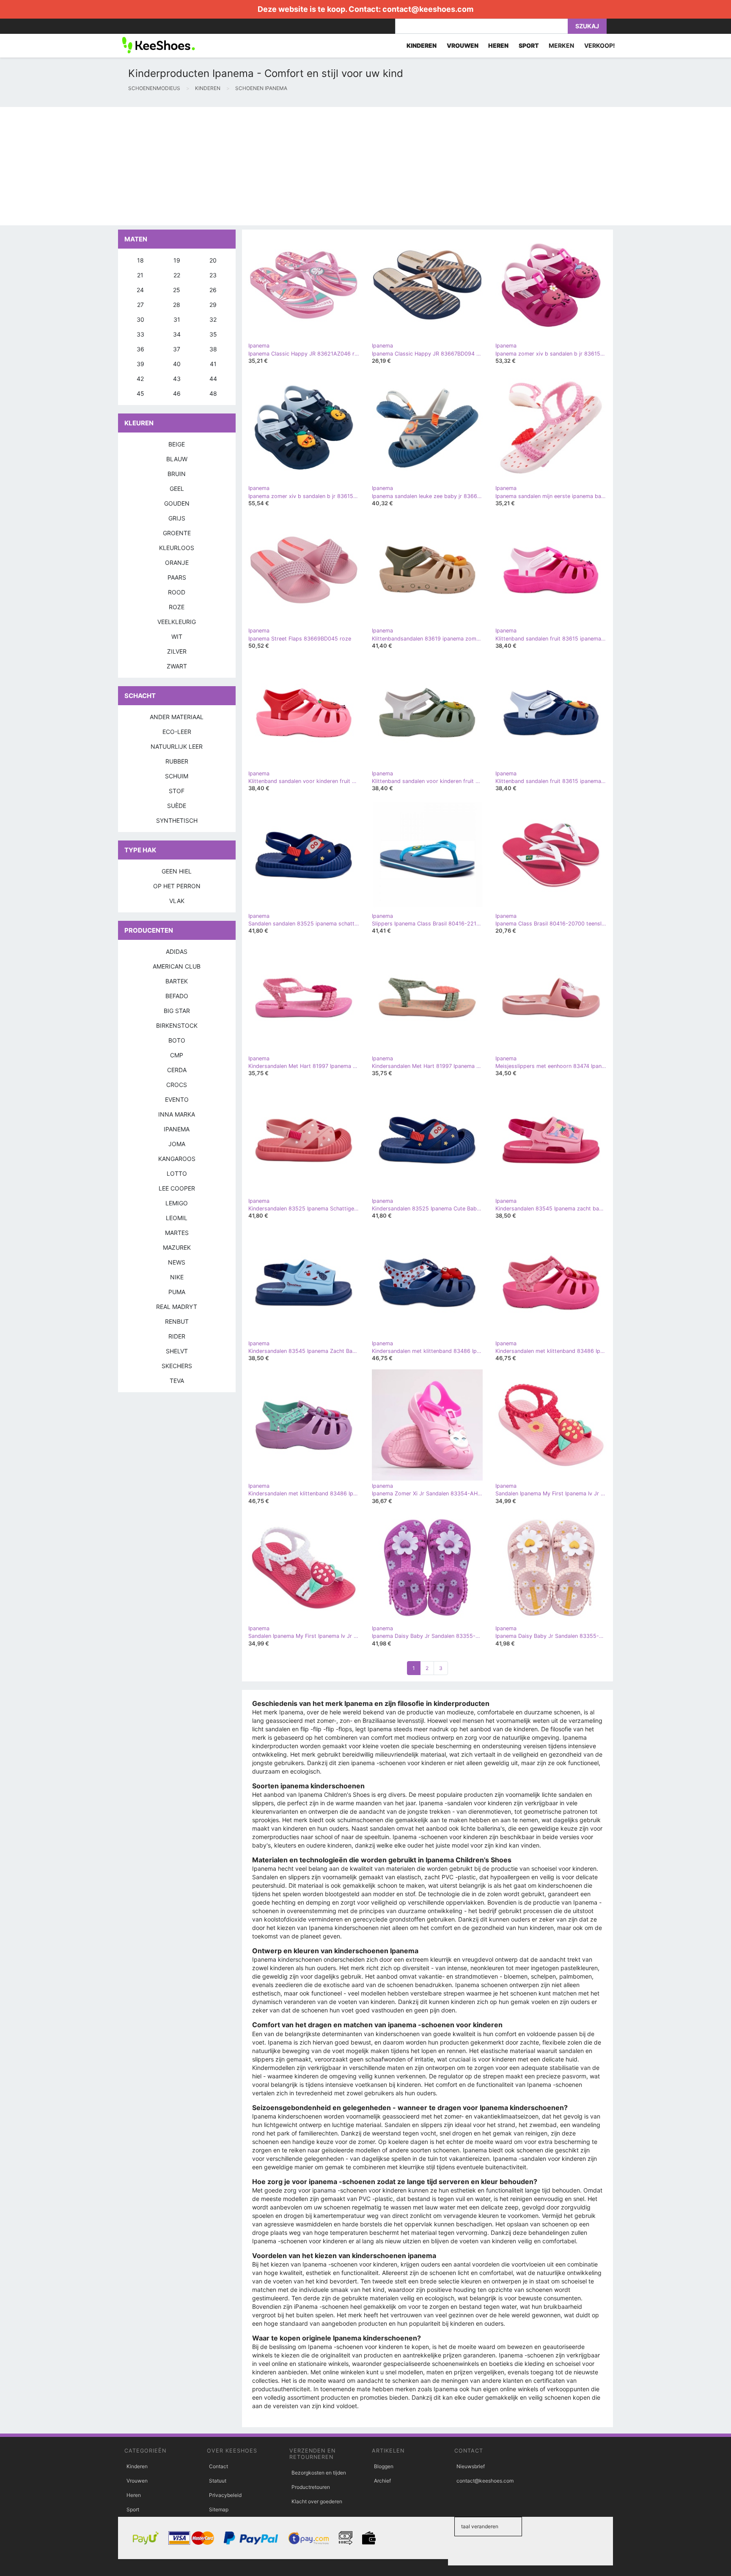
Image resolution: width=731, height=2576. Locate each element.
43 (177, 379)
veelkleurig (177, 622)
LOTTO (177, 1173)
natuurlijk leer (177, 746)
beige (177, 444)
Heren (134, 2495)
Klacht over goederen (317, 2501)
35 (213, 334)
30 (140, 319)
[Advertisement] (254, 166)
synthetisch (177, 820)
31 (177, 319)
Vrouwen (137, 2481)
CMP (177, 1055)
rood (177, 592)
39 (140, 364)
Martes (177, 1233)
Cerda (177, 1070)
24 (140, 290)
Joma (177, 1144)
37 (177, 349)
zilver (177, 651)
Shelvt (177, 1351)
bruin (177, 474)
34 (177, 334)
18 (140, 260)
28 (177, 305)
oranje (177, 563)
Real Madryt (177, 1307)
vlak (177, 901)
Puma (177, 1292)
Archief (382, 2481)
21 (140, 275)
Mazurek (177, 1247)
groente (177, 533)
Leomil (177, 1218)
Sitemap (219, 2509)
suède (177, 806)
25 (177, 290)
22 (177, 275)
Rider (177, 1336)
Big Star (177, 1011)
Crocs (177, 1085)
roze (177, 607)
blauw (177, 459)
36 (140, 349)
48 (213, 393)
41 (213, 364)
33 (140, 334)
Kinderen (137, 2466)
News (177, 1262)
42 (140, 379)
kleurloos (177, 548)
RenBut (177, 1321)
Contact (218, 2466)
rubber (177, 761)
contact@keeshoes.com (428, 9)
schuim (177, 776)
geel (177, 489)
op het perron (177, 886)
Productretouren (311, 2487)
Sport (133, 2509)
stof (177, 791)
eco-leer (177, 732)
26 (213, 290)
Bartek (177, 981)
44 (213, 379)
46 (177, 393)
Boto (177, 1040)
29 (213, 305)
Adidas (177, 951)
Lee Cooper (177, 1188)
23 (213, 275)
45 (140, 393)
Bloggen (384, 2466)
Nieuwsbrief (471, 2466)
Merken (561, 45)
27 (140, 305)
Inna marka (177, 1114)
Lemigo (177, 1203)
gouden (177, 503)
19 (177, 260)
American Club (177, 966)
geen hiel (177, 871)
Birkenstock (177, 1025)
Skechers (177, 1366)
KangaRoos (177, 1159)
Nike (177, 1277)
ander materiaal (177, 717)
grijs (177, 518)
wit (177, 636)
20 (213, 260)
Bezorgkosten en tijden (319, 2473)
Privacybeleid (225, 2495)
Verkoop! (600, 45)
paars (177, 577)
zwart (177, 666)
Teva (177, 1381)
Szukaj (587, 26)
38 (213, 349)
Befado (177, 996)
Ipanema (177, 1129)
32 (213, 319)
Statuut (218, 2481)
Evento (177, 1099)
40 (177, 364)
